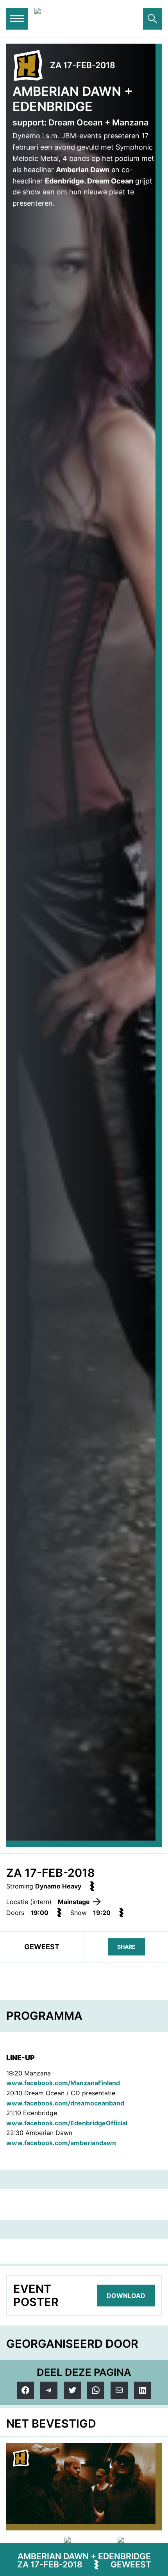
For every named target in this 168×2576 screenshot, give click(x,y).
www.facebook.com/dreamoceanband (65, 2103)
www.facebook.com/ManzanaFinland (63, 2083)
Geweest (131, 2565)
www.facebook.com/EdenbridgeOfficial (67, 2123)
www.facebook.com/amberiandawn (61, 2143)
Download (126, 2296)
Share (126, 1947)
